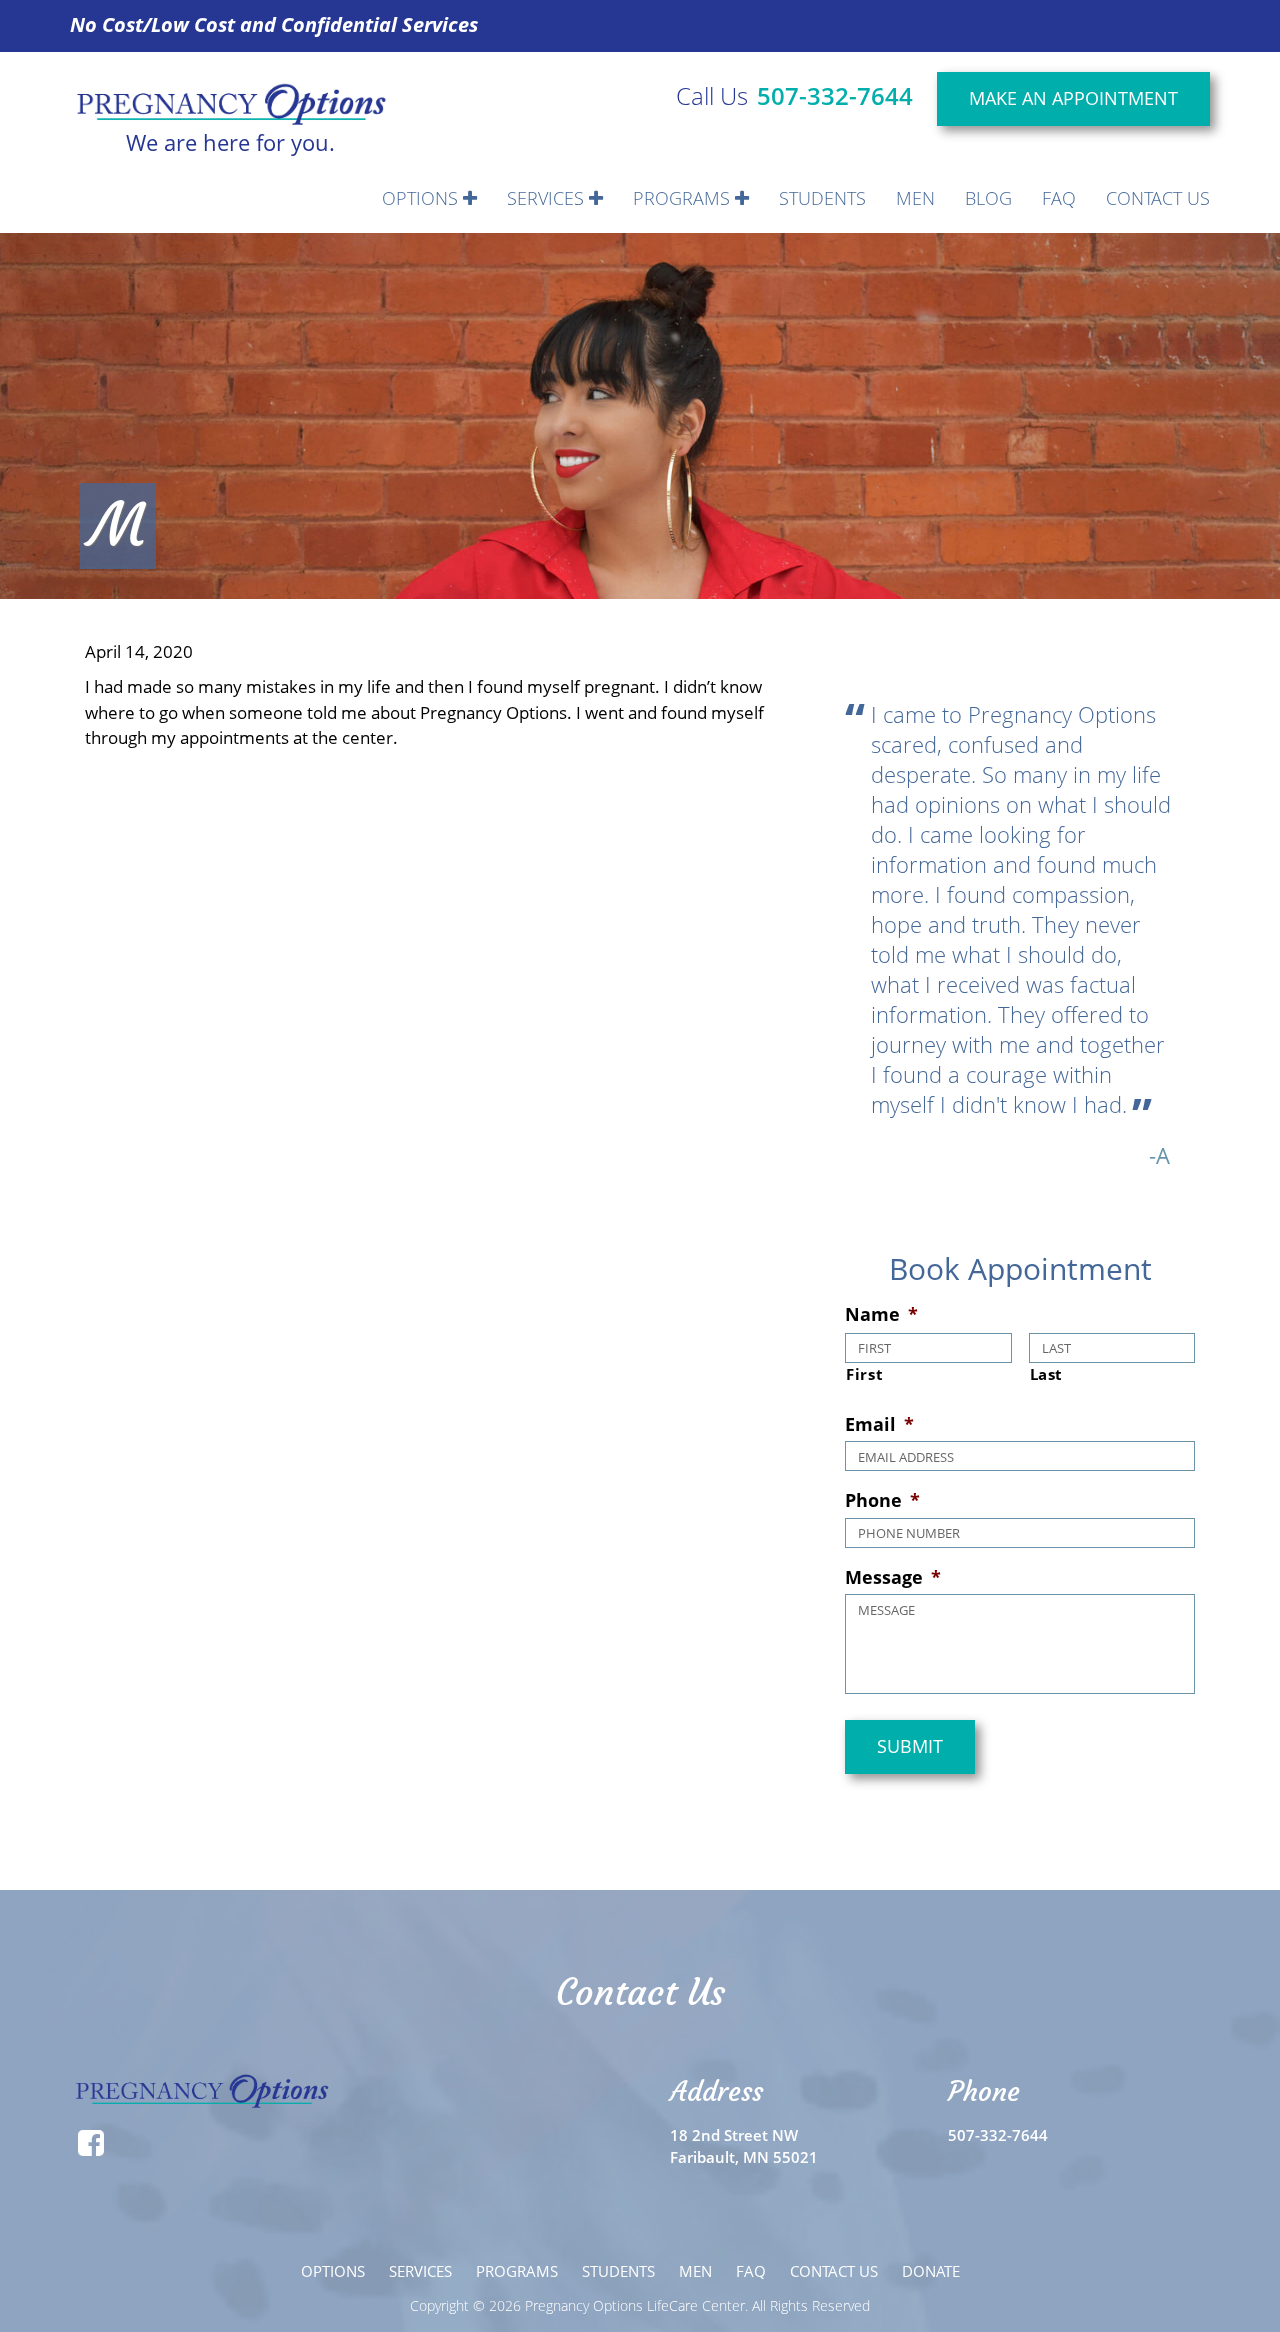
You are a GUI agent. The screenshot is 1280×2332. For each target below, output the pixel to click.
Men (915, 198)
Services (548, 198)
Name (881, 1314)
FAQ (1059, 198)
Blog (988, 198)
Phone (882, 1500)
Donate (931, 2271)
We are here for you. (230, 140)
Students (822, 198)
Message (893, 1577)
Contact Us (1158, 198)
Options (422, 198)
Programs (684, 198)
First (864, 1374)
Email (879, 1424)
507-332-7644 (835, 95)
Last (1047, 1374)
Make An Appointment (1073, 98)
